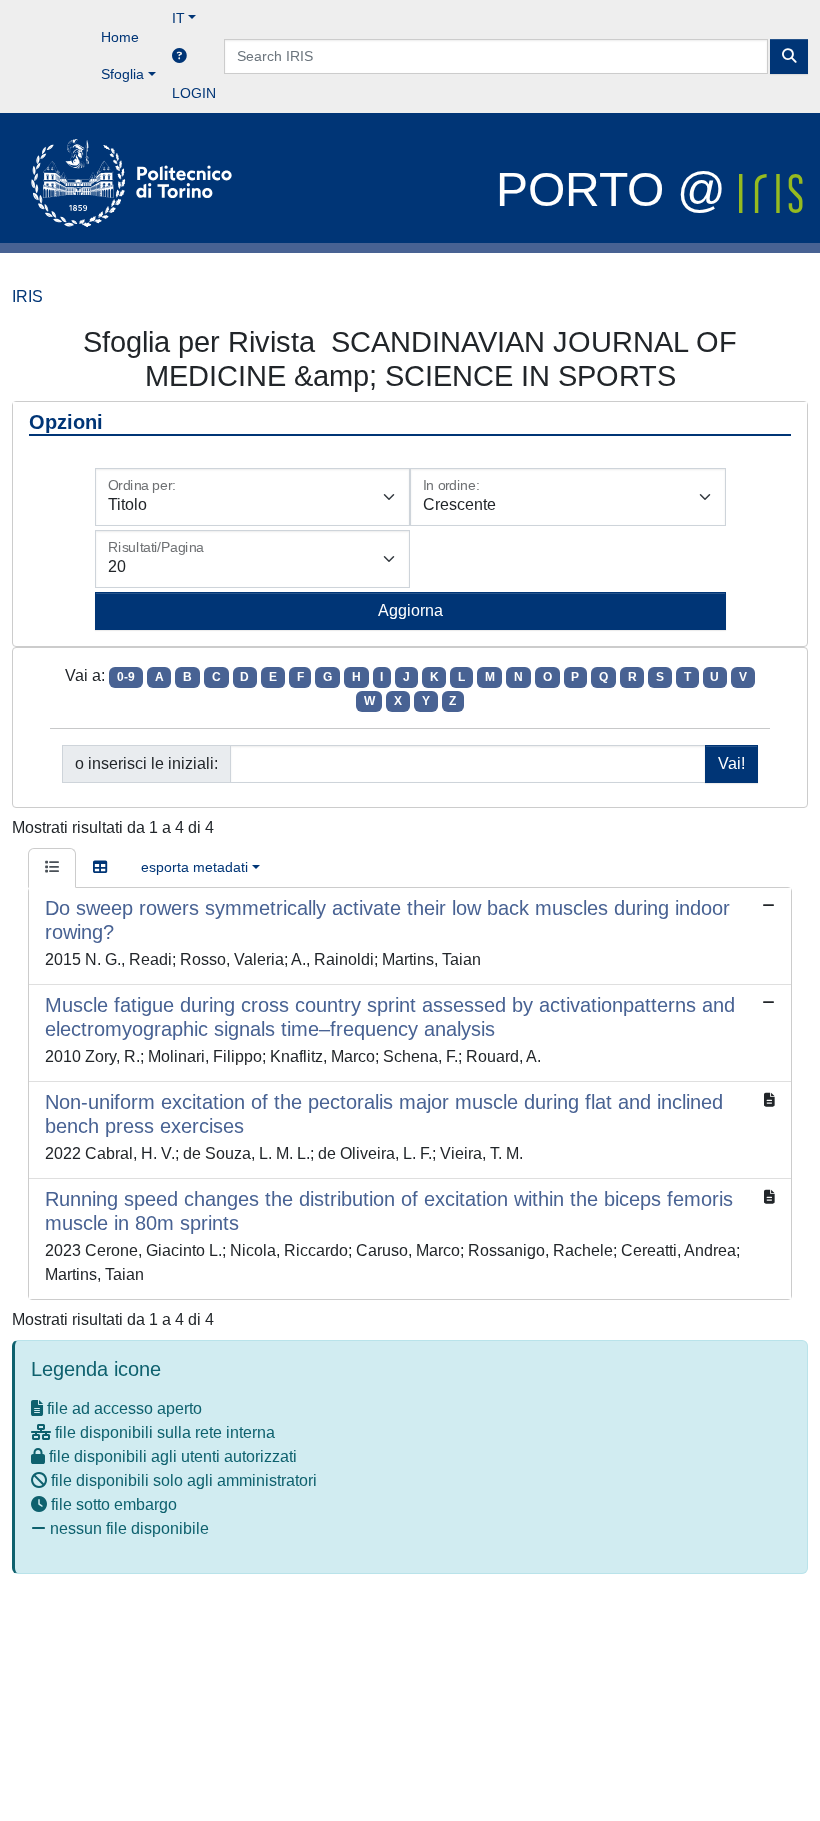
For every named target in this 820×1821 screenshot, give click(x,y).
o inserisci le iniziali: (146, 763)
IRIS (27, 296)
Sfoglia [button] (122, 74)
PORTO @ (617, 189)
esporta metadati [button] (194, 867)
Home (120, 37)
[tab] (52, 868)
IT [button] (178, 18)
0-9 (126, 677)
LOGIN (194, 93)
